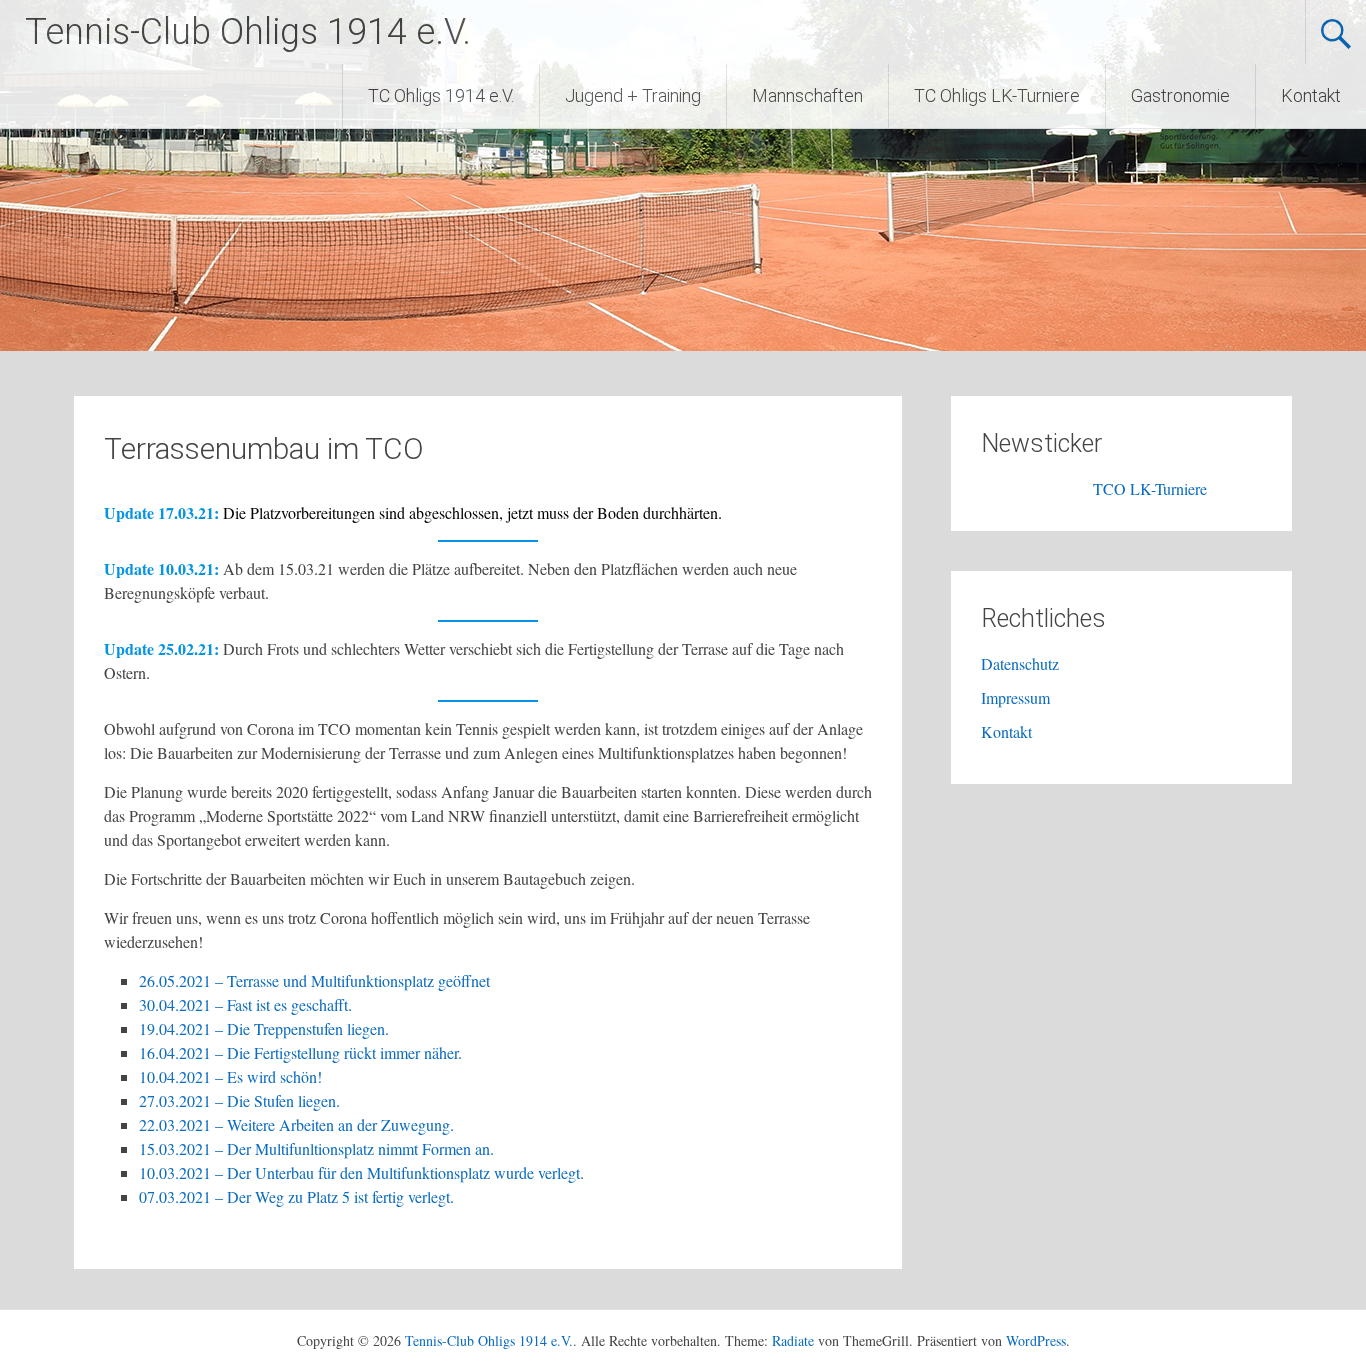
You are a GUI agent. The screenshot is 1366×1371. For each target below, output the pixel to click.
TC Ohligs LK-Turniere (997, 95)
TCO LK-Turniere (1104, 488)
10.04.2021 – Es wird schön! (230, 1076)
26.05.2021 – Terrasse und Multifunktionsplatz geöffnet (314, 980)
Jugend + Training (633, 95)
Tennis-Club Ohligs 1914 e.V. (248, 32)
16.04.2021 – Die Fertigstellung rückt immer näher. (300, 1052)
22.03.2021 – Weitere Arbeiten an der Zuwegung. (296, 1124)
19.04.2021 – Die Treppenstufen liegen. (264, 1028)
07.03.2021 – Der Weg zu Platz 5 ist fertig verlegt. (296, 1196)
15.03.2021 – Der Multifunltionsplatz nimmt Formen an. (316, 1148)
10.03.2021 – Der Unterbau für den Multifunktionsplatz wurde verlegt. (361, 1172)
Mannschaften (807, 95)
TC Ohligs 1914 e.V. (441, 95)
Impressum (1015, 697)
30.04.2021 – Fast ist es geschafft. (245, 1004)
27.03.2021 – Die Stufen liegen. (239, 1100)
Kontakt (1311, 95)
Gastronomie (1180, 95)
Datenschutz (1020, 663)
